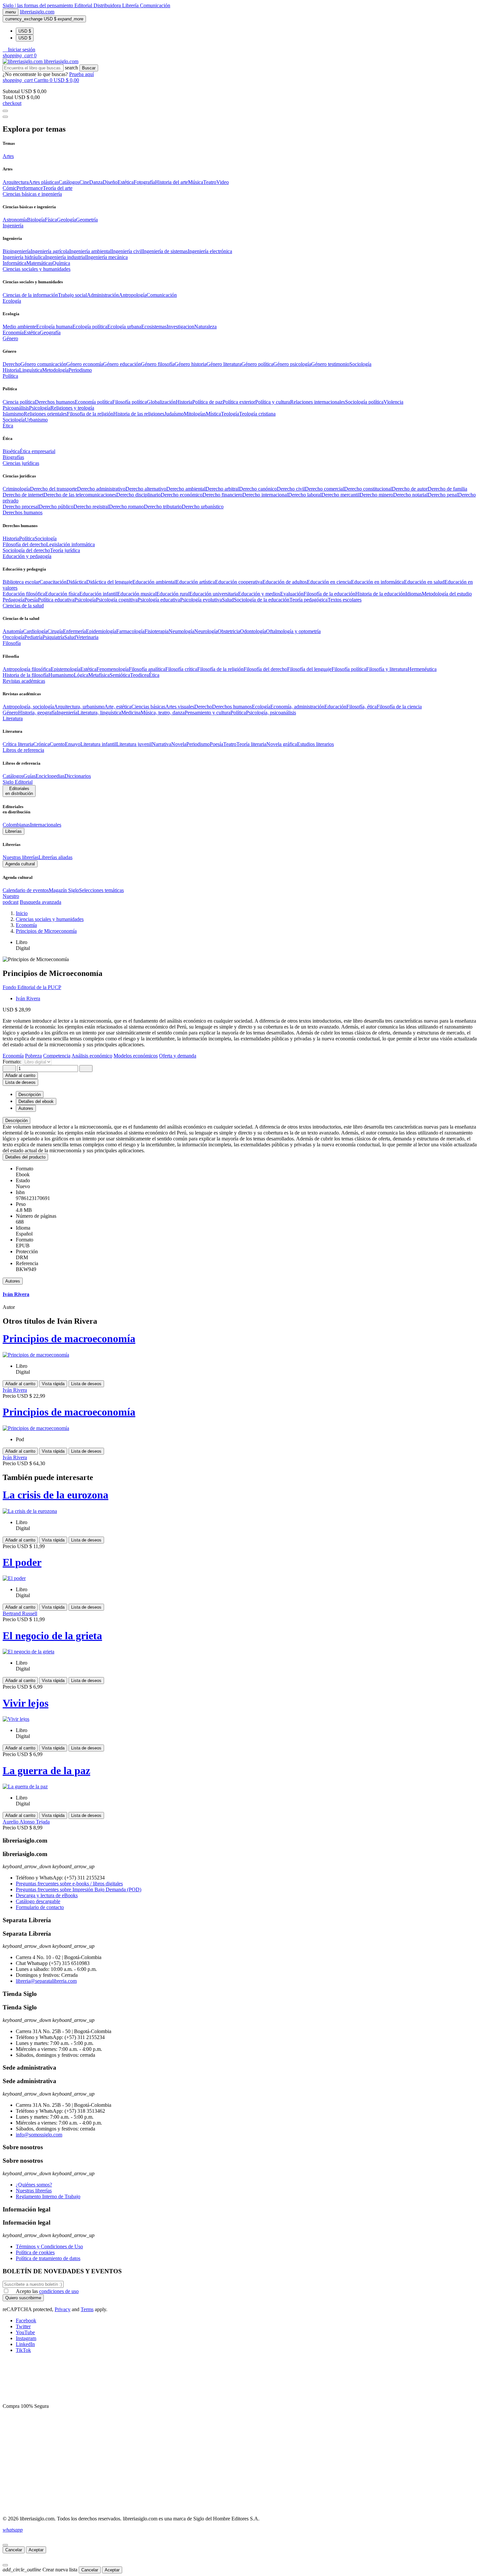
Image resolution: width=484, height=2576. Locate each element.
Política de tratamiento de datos (48, 2258)
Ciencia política (19, 402)
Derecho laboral (305, 495)
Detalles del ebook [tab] (36, 1101)
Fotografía (144, 182)
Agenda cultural (20, 864)
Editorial (84, 5)
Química (61, 263)
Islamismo (13, 414)
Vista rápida (53, 1384)
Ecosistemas (154, 327)
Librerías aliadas (55, 857)
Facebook (26, 2321)
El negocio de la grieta (52, 1636)
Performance (30, 188)
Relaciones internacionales (318, 402)
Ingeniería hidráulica (24, 257)
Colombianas (16, 825)
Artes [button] (8, 156)
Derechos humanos (55, 402)
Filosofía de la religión (220, 669)
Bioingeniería (17, 251)
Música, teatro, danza (163, 713)
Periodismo (80, 370)
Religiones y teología (72, 408)
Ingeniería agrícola (50, 251)
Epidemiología (101, 631)
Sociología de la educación (262, 600)
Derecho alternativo (146, 489)
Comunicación (155, 5)
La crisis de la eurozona (55, 1495)
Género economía (85, 364)
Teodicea (139, 675)
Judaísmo (174, 414)
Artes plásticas (44, 182)
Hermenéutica (422, 669)
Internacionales (46, 825)
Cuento (57, 744)
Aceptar (36, 2550)
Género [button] (10, 338)
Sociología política (364, 402)
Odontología (253, 631)
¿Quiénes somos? (34, 2185)
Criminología (16, 489)
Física (51, 220)
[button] (19, 50)
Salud (228, 600)
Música (196, 182)
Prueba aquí (81, 74)
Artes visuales (180, 707)
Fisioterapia (157, 631)
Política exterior (239, 402)
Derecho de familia (447, 489)
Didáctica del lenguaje (109, 582)
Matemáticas (39, 263)
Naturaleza (205, 327)
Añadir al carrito (20, 1075)
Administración (103, 295)
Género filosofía (158, 364)
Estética (126, 182)
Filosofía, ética (362, 707)
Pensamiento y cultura (208, 713)
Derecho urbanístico (203, 507)
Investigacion (180, 327)
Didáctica (76, 582)
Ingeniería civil (127, 251)
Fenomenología (113, 669)
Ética (154, 675)
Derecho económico (182, 495)
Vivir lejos (26, 1703)
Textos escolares (345, 600)
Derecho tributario (163, 507)
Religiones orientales (45, 414)
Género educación (122, 364)
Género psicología (292, 364)
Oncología (13, 637)
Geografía (50, 332)
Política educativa (56, 600)
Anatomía (13, 631)
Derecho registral (91, 507)
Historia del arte (172, 182)
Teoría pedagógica (309, 600)
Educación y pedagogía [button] (27, 556)
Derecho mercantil (340, 495)
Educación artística (195, 582)
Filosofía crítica (181, 669)
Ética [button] (8, 426)
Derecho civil (291, 489)
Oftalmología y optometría (293, 631)
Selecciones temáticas (101, 890)
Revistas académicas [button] (24, 681)
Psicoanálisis (16, 408)
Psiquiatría (53, 637)
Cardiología (35, 631)
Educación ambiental (154, 582)
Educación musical (137, 594)
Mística (213, 414)
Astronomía (15, 220)
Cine (84, 182)
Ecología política (90, 327)
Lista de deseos (86, 1384)
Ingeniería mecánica (107, 257)
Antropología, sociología (28, 707)
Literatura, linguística (99, 713)
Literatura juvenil (134, 744)
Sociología (360, 364)
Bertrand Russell (20, 1613)
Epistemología (66, 669)
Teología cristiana (257, 414)
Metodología (55, 370)
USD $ (25, 31)
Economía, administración (297, 707)
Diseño (110, 182)
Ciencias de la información (30, 295)
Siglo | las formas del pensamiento (39, 5)
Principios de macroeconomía (69, 1339)
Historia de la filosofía (26, 675)
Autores (13, 1281)
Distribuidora (108, 5)
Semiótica (120, 675)
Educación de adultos (285, 582)
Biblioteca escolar (21, 582)
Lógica (81, 675)
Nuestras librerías (21, 857)
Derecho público (56, 507)
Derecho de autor (410, 489)
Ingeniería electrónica (210, 251)
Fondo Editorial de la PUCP (32, 987)
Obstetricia (229, 631)
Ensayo (73, 744)
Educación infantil (98, 594)
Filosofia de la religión (90, 414)
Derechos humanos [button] (23, 512)
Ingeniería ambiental (90, 251)
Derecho (12, 364)
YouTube (25, 2332)
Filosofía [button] (12, 643)
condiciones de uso (59, 2291)
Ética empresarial (38, 451)
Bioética (11, 451)
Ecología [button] (12, 301)
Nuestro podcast (11, 899)
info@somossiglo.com (39, 2135)
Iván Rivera (28, 998)
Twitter (23, 2326)
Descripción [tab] (30, 1095)
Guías (29, 776)
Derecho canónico (258, 489)
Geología (67, 220)
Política (27, 538)
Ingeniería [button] (13, 226)
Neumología (181, 631)
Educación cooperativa (239, 582)
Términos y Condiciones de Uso (49, 2246)
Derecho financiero (222, 495)
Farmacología (130, 631)
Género (10, 713)
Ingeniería (67, 713)
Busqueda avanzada (40, 902)
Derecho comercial (324, 489)
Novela (179, 744)
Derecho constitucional (368, 489)
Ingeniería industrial (66, 257)
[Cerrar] (5, 2545)
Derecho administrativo (101, 489)
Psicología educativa (159, 600)
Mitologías (195, 414)
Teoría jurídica (65, 550)
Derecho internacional (265, 495)
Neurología (206, 631)
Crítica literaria (18, 744)
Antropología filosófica (27, 669)
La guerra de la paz (46, 1771)
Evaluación (292, 594)
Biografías (13, 457)
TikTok (23, 2350)
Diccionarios (78, 776)
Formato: (13, 1062)
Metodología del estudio (447, 594)
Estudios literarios (315, 744)
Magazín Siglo (64, 890)
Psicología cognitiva (117, 600)
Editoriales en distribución (19, 791)
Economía (13, 332)
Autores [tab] (26, 1108)
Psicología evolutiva (201, 600)
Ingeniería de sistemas (165, 251)
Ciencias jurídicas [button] (21, 463)
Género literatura (224, 364)
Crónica (41, 744)
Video (223, 182)
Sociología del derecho (26, 550)
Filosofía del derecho (24, 544)
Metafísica (99, 675)
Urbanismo (36, 420)
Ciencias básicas (148, 707)
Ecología (261, 707)
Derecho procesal (21, 507)
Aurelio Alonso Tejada (26, 1822)
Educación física (62, 594)
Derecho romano (126, 507)
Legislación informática (70, 544)
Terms (87, 2309)
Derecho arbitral (222, 489)
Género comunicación (43, 364)
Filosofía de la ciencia (399, 707)
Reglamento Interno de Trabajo (48, 2196)
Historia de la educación (380, 594)
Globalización (161, 402)
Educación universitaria (214, 594)
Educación (335, 707)
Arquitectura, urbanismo (79, 707)
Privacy (63, 2309)
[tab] (242, 1121)
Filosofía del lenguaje (309, 669)
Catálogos (69, 182)
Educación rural (173, 594)
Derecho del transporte (54, 489)
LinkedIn (25, 2344)
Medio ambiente (19, 327)
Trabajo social (72, 295)
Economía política (94, 402)
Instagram (26, 2338)
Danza (96, 182)
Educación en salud (424, 582)
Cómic (10, 188)
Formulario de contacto (40, 1907)
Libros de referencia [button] (23, 750)
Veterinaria (87, 637)
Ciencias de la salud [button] (23, 606)
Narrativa (161, 744)
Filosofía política (130, 402)
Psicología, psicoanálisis (271, 713)
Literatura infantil (98, 744)
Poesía (31, 600)
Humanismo (61, 675)
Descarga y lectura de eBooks (47, 1895)
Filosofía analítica (147, 669)
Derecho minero (376, 495)
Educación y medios (259, 594)
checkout (12, 103)
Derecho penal (443, 495)
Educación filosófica (24, 594)
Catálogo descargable (38, 1901)
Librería (131, 5)
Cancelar (14, 2550)
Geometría (87, 220)
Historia (11, 370)
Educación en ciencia (329, 582)
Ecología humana (54, 327)
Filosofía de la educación (329, 594)
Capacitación (53, 582)
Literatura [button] (13, 718)
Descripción (16, 1121)
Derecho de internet (23, 495)
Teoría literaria (251, 744)
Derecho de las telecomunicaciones (80, 495)
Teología (230, 414)
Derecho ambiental (186, 489)
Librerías (13, 831)
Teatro (210, 182)
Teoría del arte (58, 188)
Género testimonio (330, 364)
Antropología (133, 295)
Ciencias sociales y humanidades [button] (37, 269)
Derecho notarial (410, 495)
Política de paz (207, 402)
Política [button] (10, 376)
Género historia (190, 364)
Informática (14, 263)
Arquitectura (16, 182)
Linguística (31, 370)
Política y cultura (273, 402)
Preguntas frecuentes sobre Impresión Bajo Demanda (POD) (79, 1889)
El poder (22, 1562)
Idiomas (414, 594)
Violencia (393, 402)
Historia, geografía (37, 713)
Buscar (89, 68)
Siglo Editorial (18, 782)
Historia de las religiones (139, 414)
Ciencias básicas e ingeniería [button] (32, 194)
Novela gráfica (282, 744)
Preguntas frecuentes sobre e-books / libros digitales (69, 1884)
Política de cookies (35, 2252)
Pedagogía (13, 600)
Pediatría (33, 637)
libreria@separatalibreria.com (46, 1981)
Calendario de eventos (26, 890)
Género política (257, 364)
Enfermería (74, 631)
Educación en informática (377, 582)
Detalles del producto (25, 1157)
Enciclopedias (50, 776)
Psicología (40, 408)
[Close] (5, 117)
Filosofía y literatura (387, 669)
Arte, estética (118, 707)
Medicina (131, 713)
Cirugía (55, 631)
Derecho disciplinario (138, 495)
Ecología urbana (124, 327)
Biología (36, 220)
